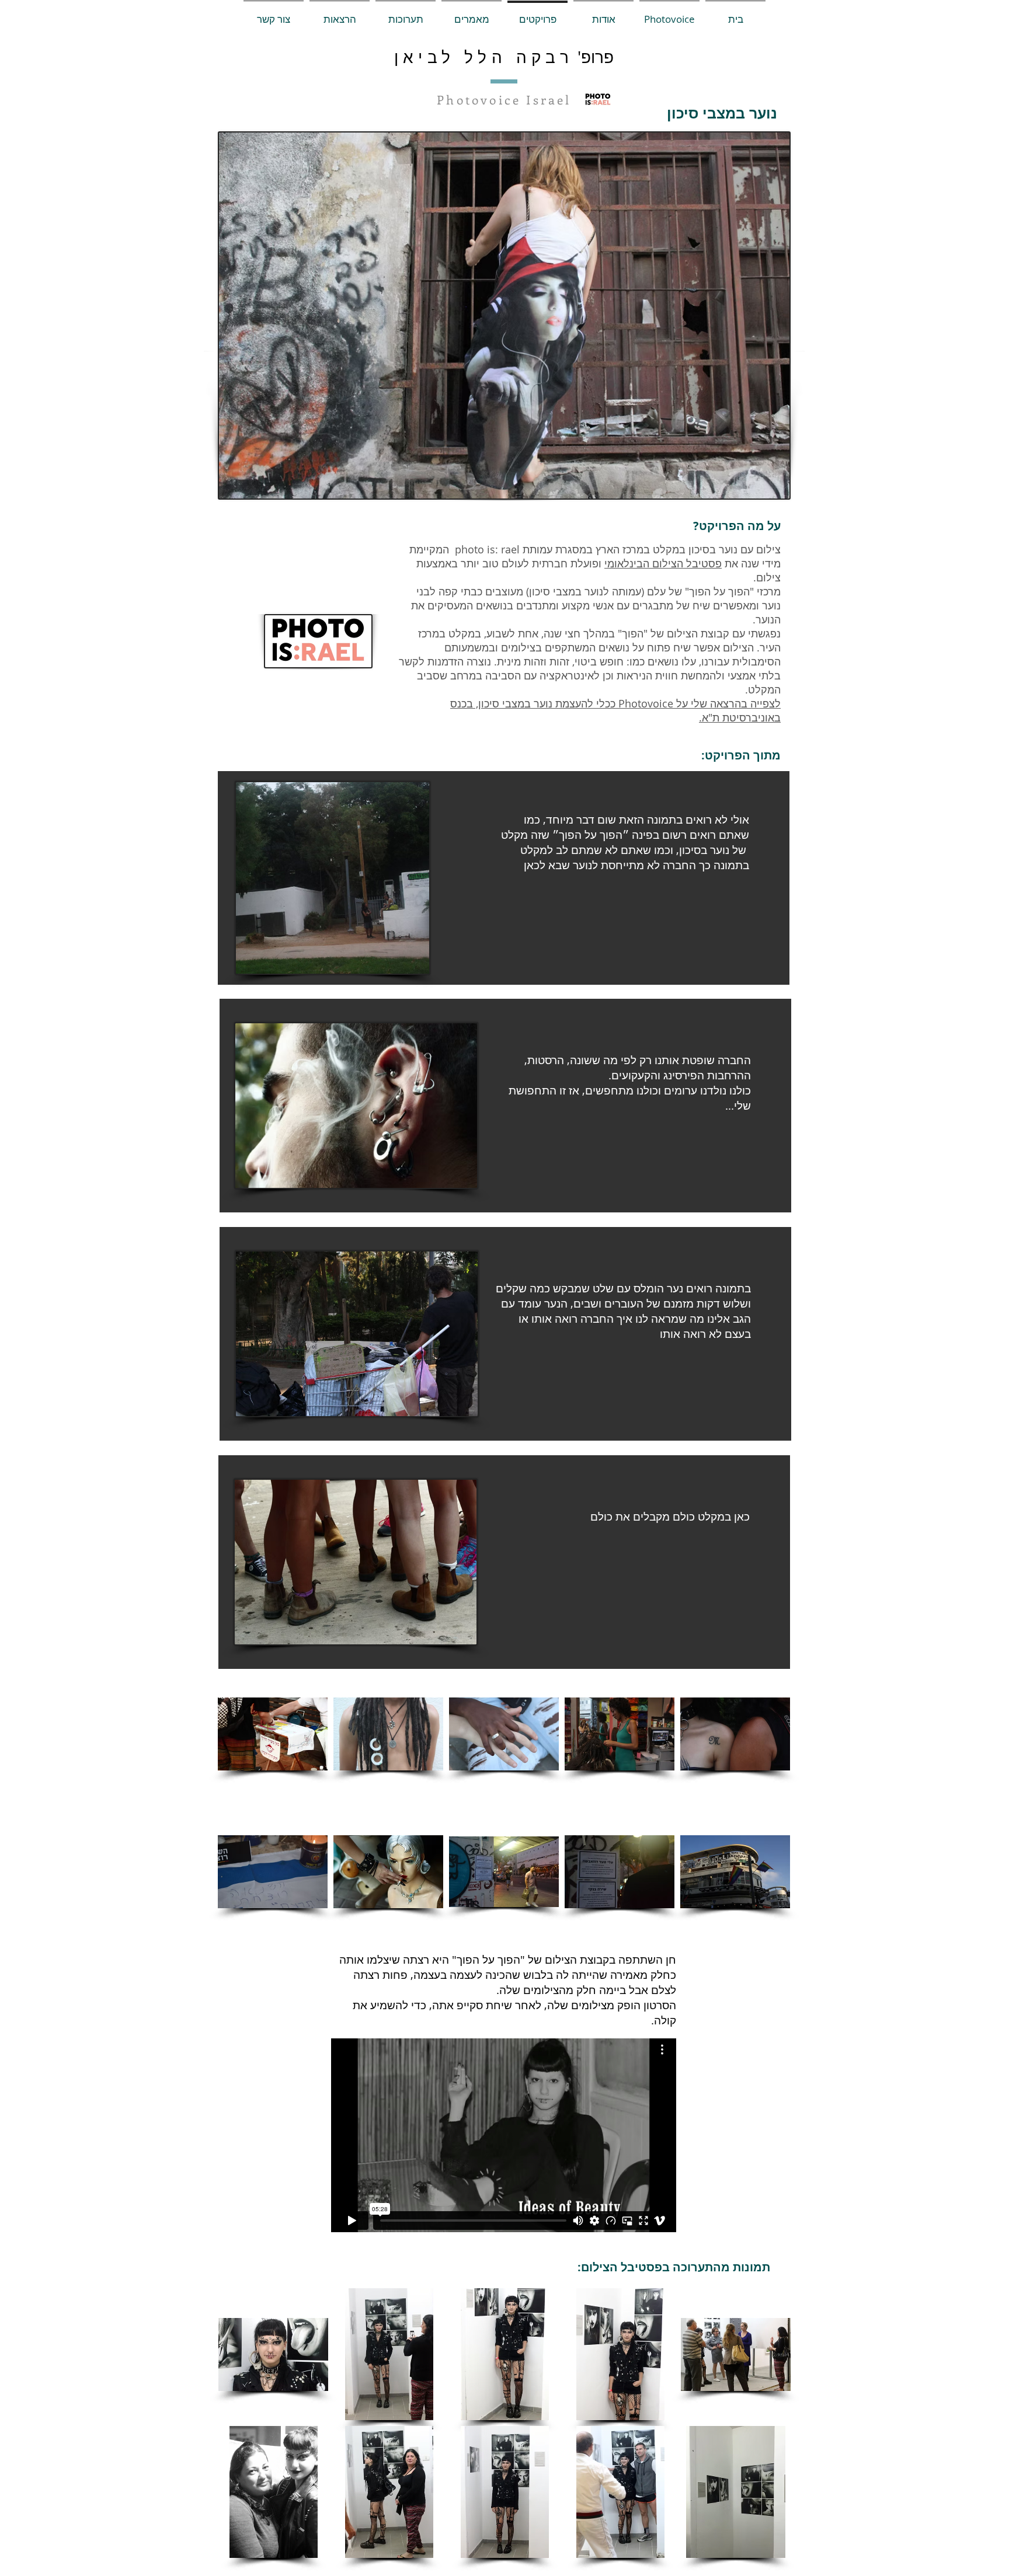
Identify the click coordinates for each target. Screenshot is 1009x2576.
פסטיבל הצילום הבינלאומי (663, 563)
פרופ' (594, 57)
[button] (669, 14)
